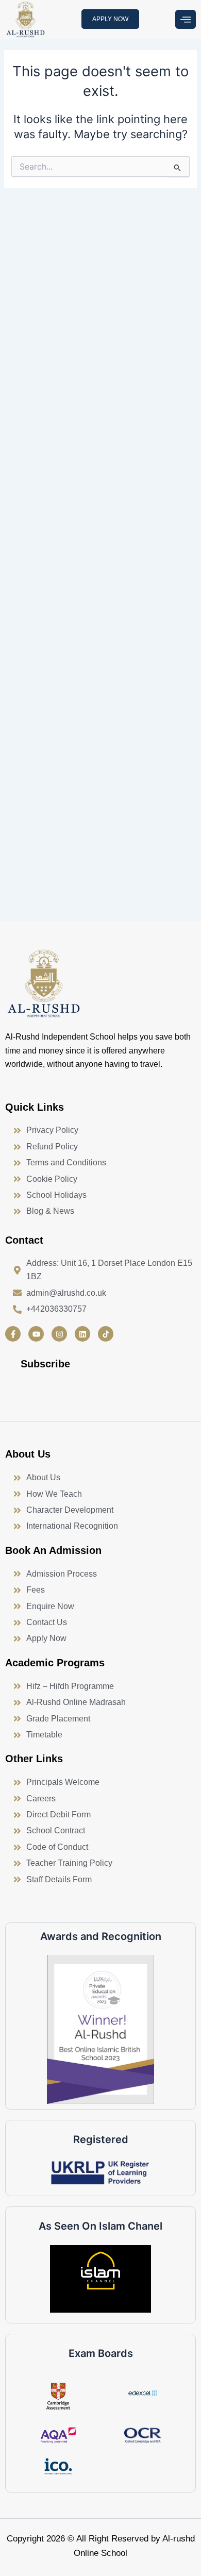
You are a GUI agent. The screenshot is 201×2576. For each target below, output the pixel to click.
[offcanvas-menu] (186, 20)
